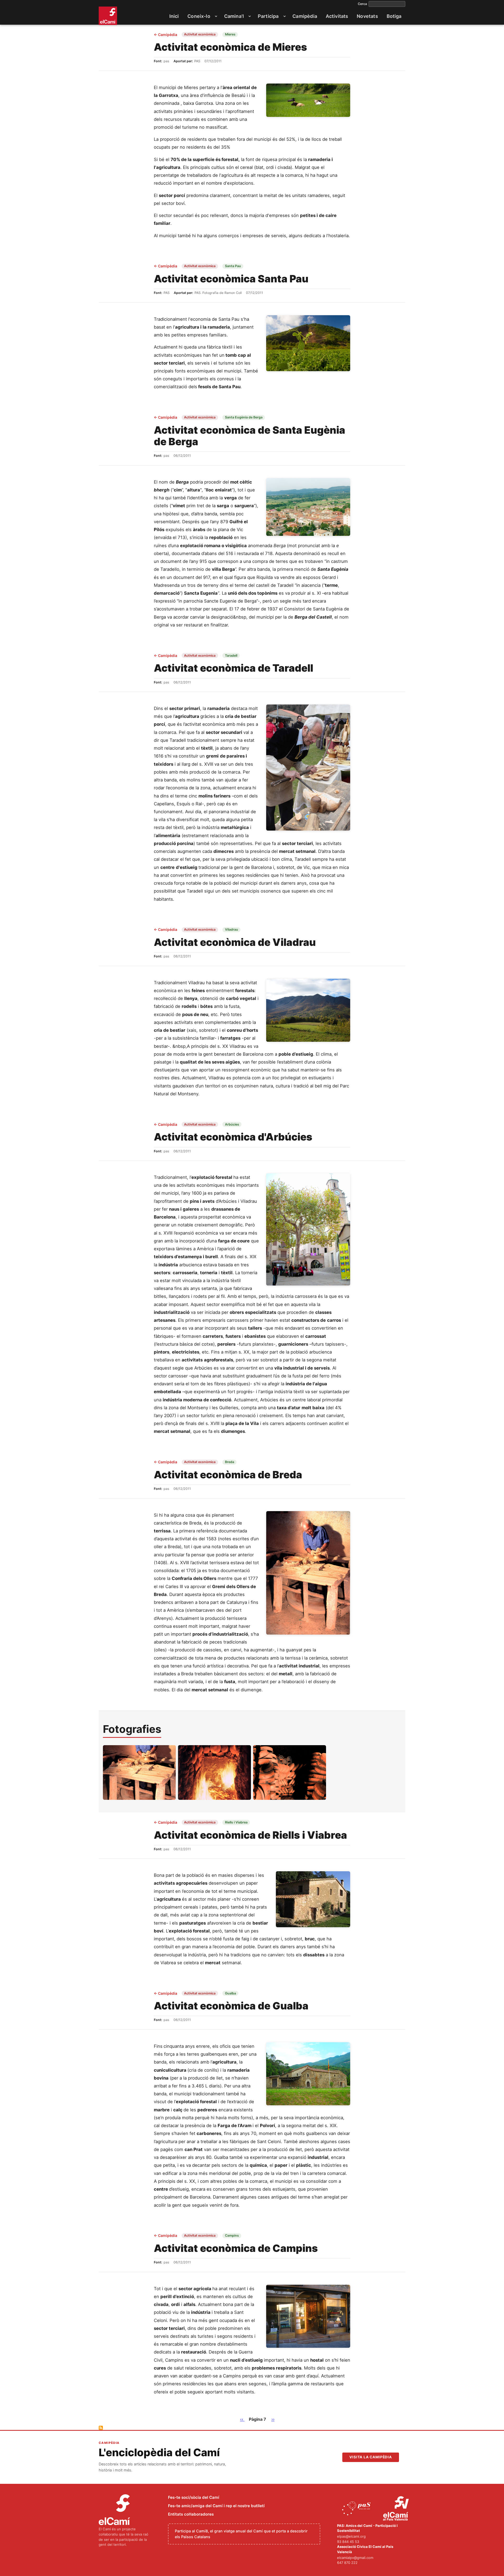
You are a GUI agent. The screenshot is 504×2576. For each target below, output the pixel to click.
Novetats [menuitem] (367, 16)
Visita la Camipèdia (371, 2457)
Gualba (230, 1993)
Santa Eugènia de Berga (244, 417)
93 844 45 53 (348, 2542)
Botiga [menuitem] (394, 16)
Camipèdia (166, 35)
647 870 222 (347, 2563)
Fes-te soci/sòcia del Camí (194, 2497)
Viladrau (232, 929)
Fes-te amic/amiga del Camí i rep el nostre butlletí (216, 2506)
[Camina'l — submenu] (250, 16)
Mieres (230, 34)
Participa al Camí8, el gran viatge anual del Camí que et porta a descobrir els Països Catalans (241, 2534)
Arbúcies (232, 1124)
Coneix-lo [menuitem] (199, 16)
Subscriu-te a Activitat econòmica (101, 2428)
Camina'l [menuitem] (234, 16)
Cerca (362, 4)
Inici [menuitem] (174, 16)
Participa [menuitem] (268, 16)
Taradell (231, 655)
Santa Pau (233, 266)
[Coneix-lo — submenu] (216, 16)
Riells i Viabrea (236, 1822)
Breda (230, 1462)
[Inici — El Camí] (108, 16)
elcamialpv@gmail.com (355, 2558)
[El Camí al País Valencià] (397, 2509)
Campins (232, 2235)
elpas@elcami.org (351, 2536)
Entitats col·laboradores (191, 2514)
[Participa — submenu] (285, 16)
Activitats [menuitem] (337, 16)
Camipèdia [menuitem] (305, 16)
